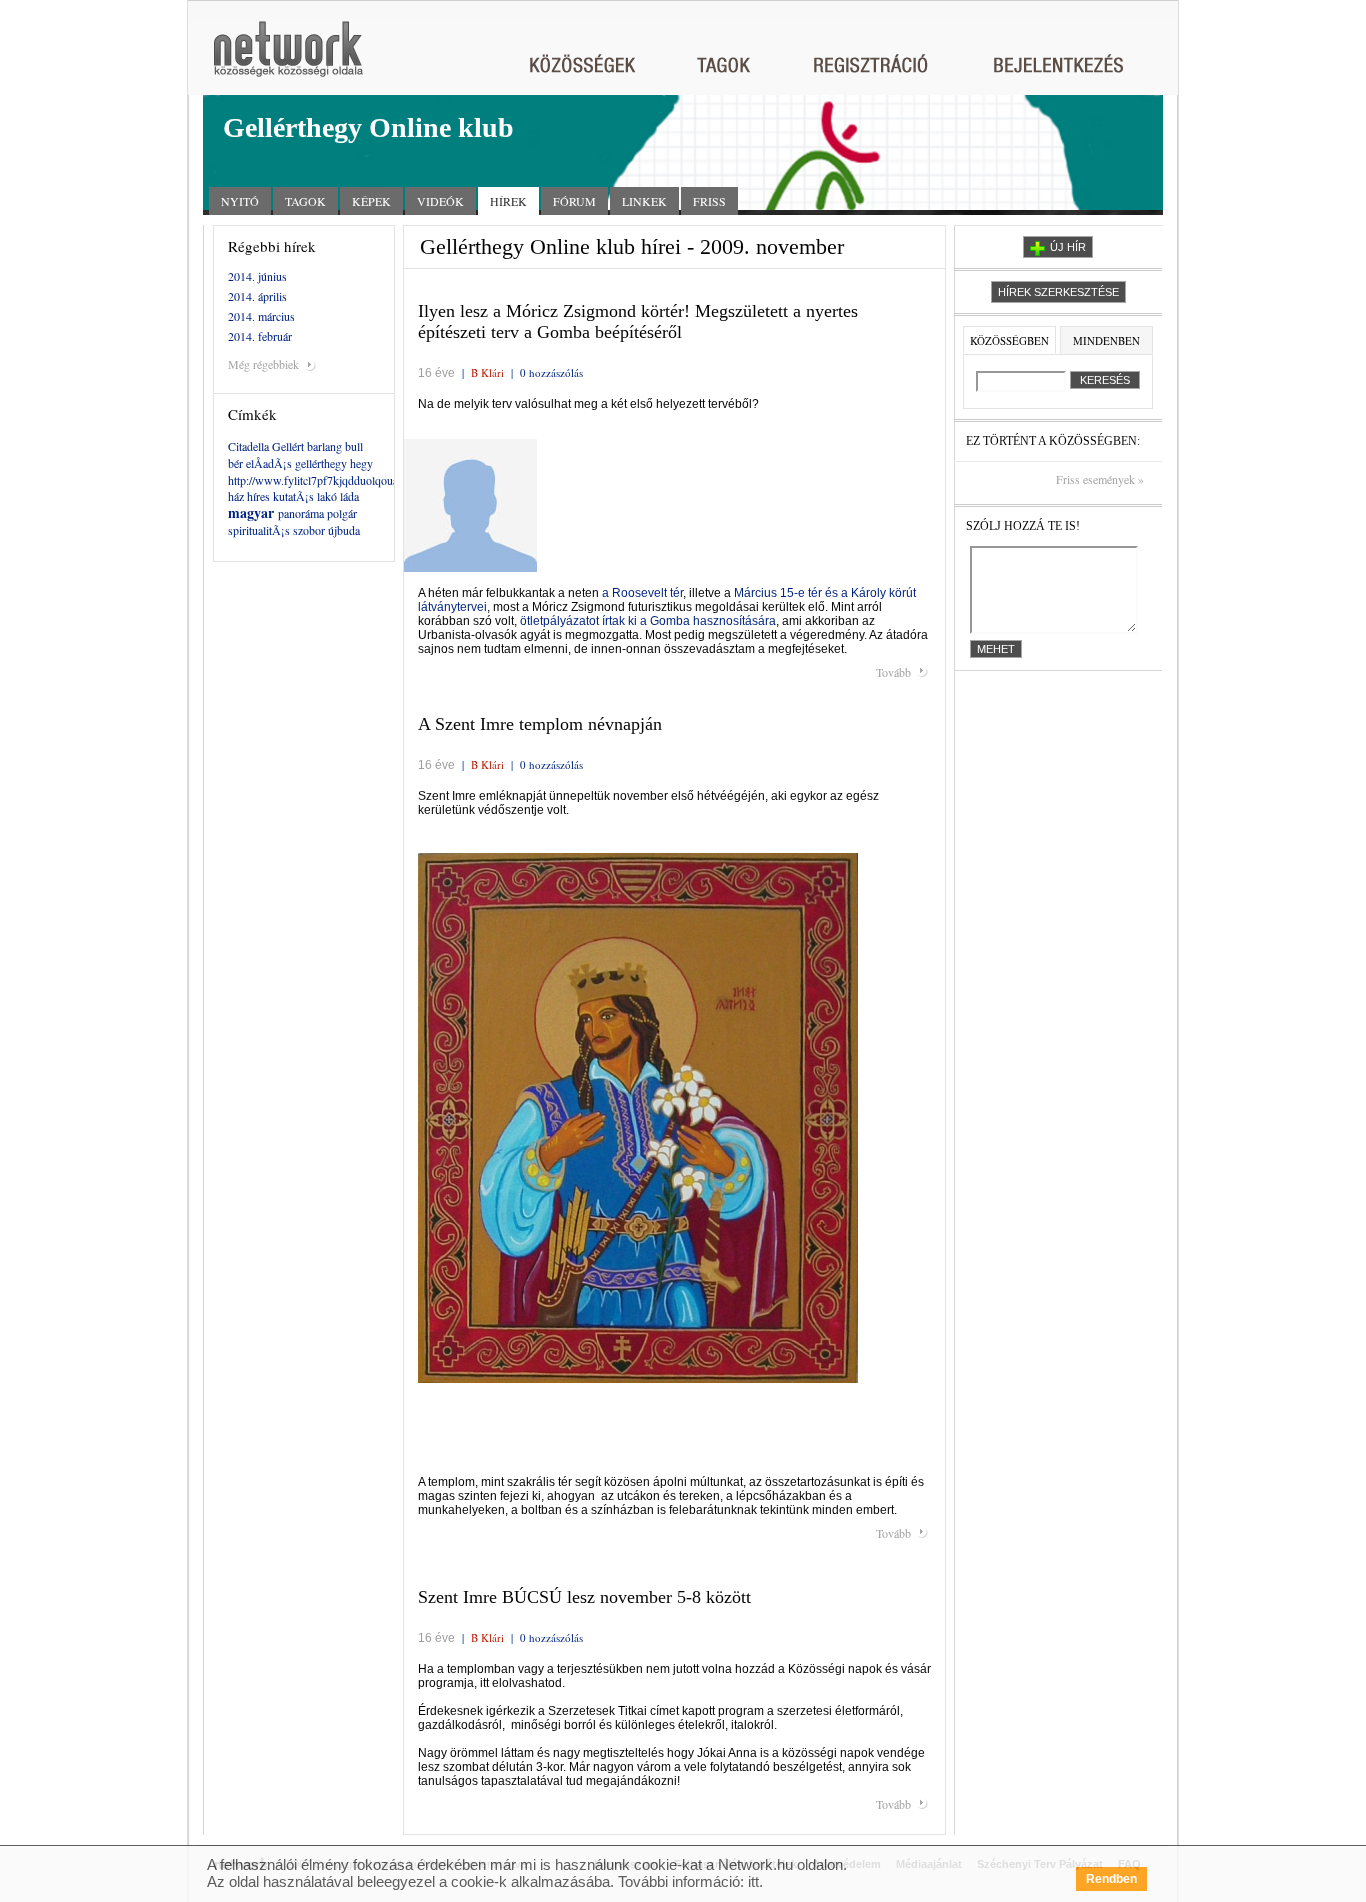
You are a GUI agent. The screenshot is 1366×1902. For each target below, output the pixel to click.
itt (753, 1881)
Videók (440, 201)
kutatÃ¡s (293, 496)
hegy (361, 463)
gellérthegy (321, 463)
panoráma (301, 513)
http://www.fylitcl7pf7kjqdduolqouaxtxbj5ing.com (347, 480)
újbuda (344, 530)
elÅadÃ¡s (269, 463)
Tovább (893, 672)
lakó (327, 496)
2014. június (257, 276)
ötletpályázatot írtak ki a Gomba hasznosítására (648, 621)
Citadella (248, 446)
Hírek (508, 201)
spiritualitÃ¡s (259, 530)
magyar (251, 512)
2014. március (261, 316)
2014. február (260, 336)
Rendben (1111, 1879)
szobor (309, 530)
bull (354, 446)
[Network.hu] (288, 58)
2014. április (257, 296)
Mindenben (1106, 340)
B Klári (487, 372)
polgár (342, 513)
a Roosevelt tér (642, 593)
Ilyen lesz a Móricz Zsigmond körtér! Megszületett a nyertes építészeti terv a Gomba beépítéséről (638, 321)
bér (235, 463)
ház (236, 496)
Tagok (305, 201)
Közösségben (1009, 340)
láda (349, 496)
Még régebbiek (263, 364)
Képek (371, 201)
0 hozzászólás (551, 372)
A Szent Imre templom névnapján (540, 724)
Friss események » (1100, 479)
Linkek (644, 201)
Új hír (1068, 247)
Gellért (288, 446)
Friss (709, 201)
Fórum (574, 201)
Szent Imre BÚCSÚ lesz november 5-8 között (584, 1597)
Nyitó (240, 201)
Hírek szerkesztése (1058, 292)
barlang (324, 446)
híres (258, 496)
